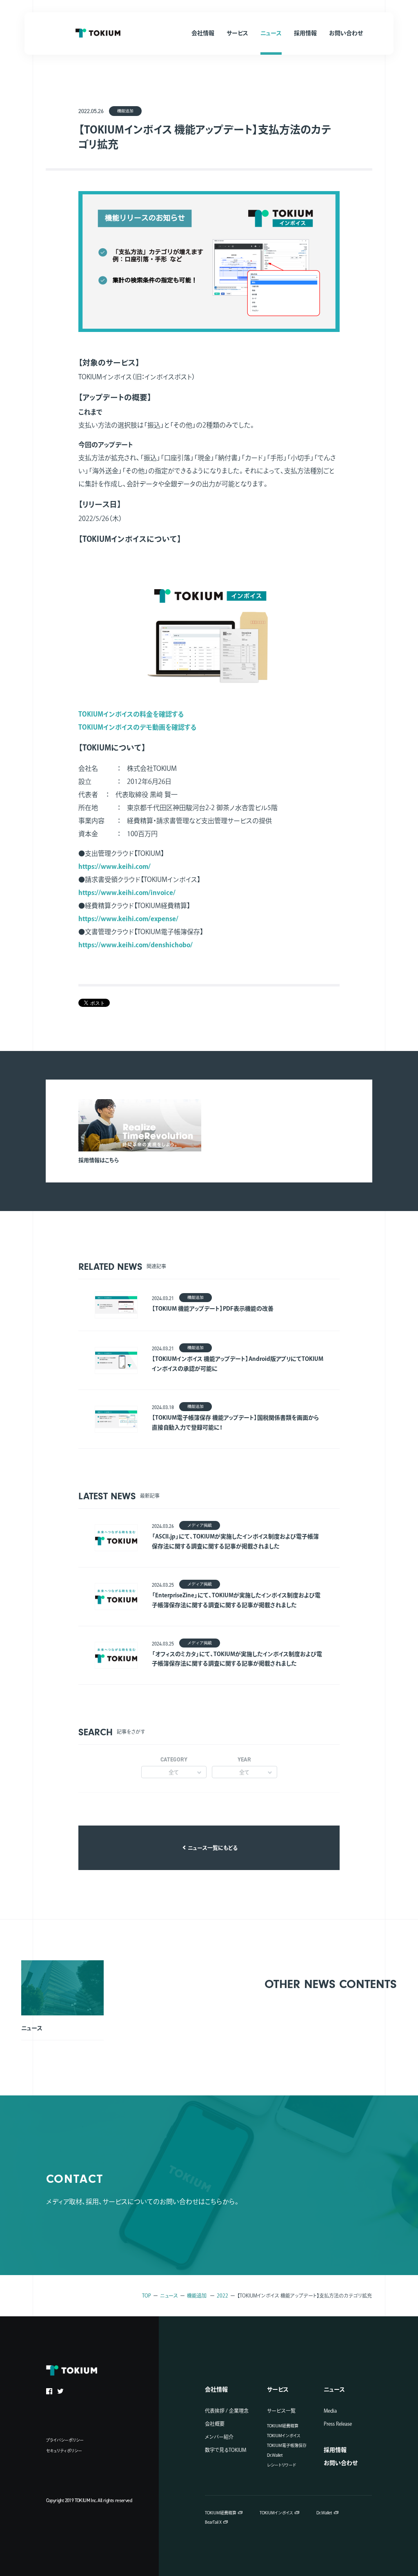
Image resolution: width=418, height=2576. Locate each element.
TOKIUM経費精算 (283, 2426)
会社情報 (216, 2389)
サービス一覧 (281, 2411)
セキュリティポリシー (64, 2451)
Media (330, 2411)
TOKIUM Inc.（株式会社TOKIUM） (98, 33)
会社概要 (215, 2424)
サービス (278, 2389)
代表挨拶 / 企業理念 (227, 2411)
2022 (222, 2295)
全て (174, 1772)
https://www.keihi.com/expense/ (128, 919)
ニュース (169, 2295)
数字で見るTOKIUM (226, 2450)
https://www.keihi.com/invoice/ (127, 893)
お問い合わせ (341, 2463)
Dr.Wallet (275, 2455)
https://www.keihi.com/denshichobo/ (136, 945)
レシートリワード (281, 2465)
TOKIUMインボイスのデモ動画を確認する (138, 727)
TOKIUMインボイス (284, 2436)
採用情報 (335, 2450)
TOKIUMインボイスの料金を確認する (131, 714)
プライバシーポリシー (65, 2440)
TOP (147, 2295)
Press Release (338, 2424)
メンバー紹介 (219, 2437)
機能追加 (197, 2295)
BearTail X (213, 2522)
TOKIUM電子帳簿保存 (287, 2445)
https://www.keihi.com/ (115, 866)
